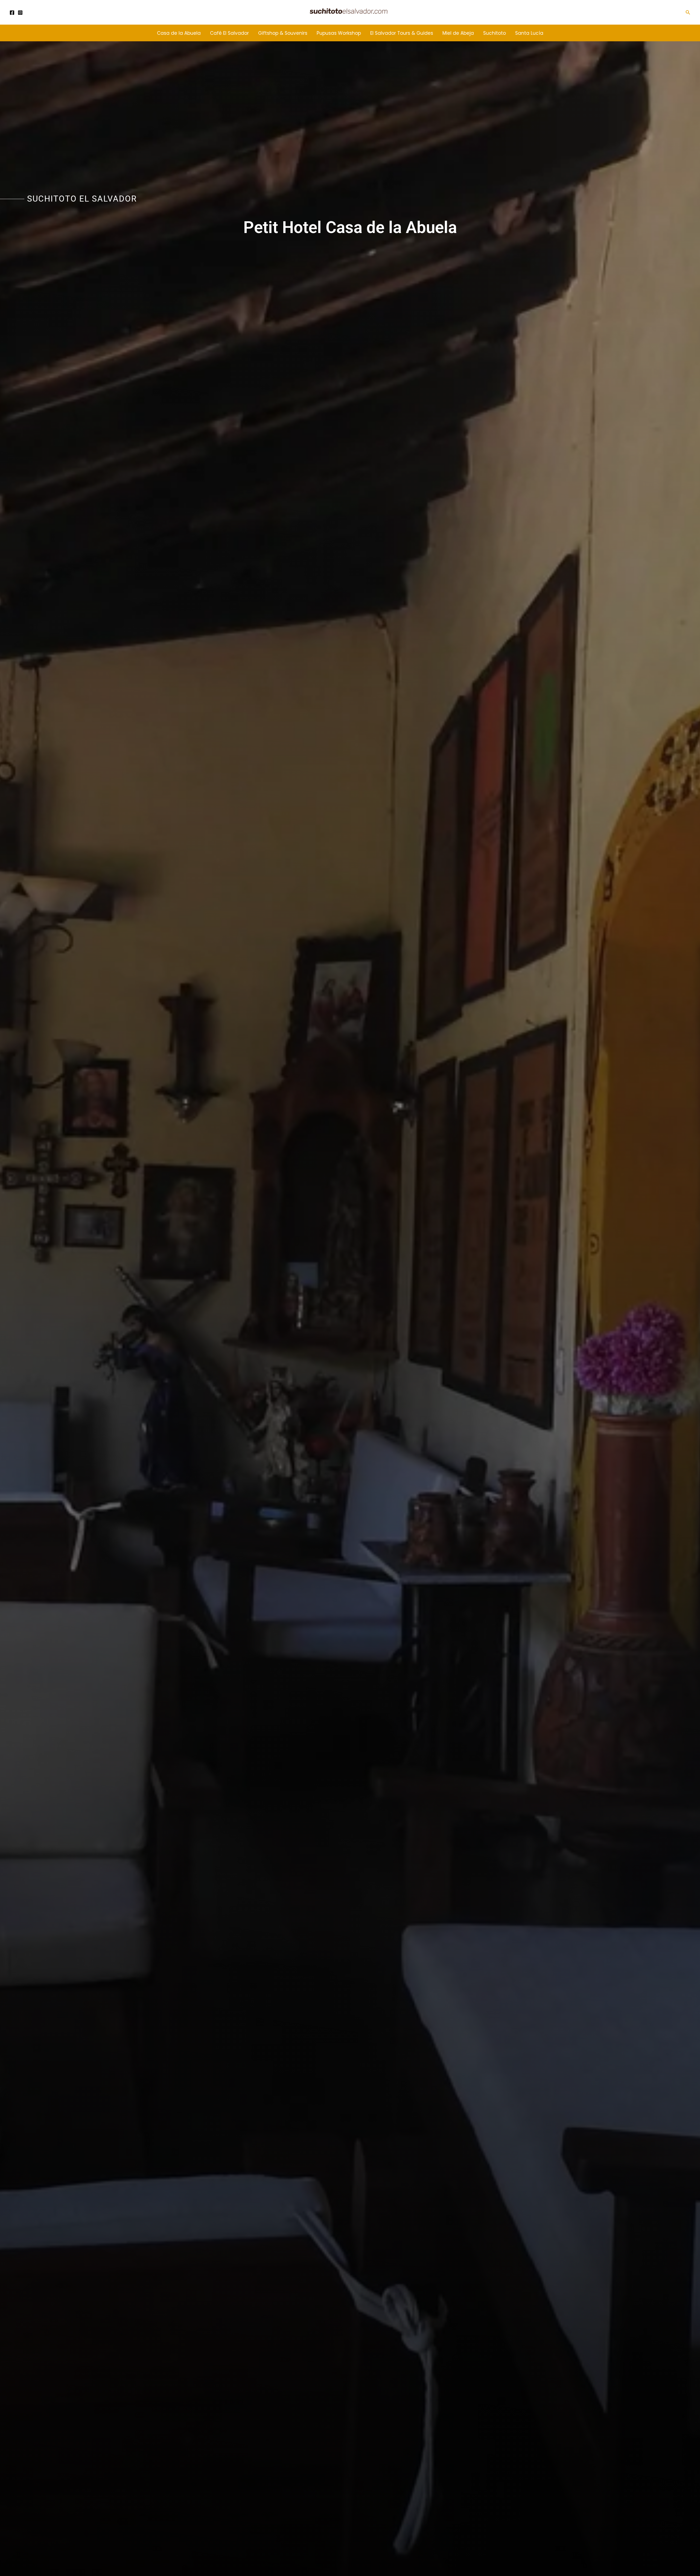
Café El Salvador (229, 33)
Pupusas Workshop (339, 33)
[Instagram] (20, 13)
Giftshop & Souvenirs (283, 33)
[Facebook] (12, 13)
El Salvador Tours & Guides (402, 33)
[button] (688, 12)
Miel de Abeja (458, 33)
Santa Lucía (529, 33)
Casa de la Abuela (179, 33)
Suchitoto (495, 33)
